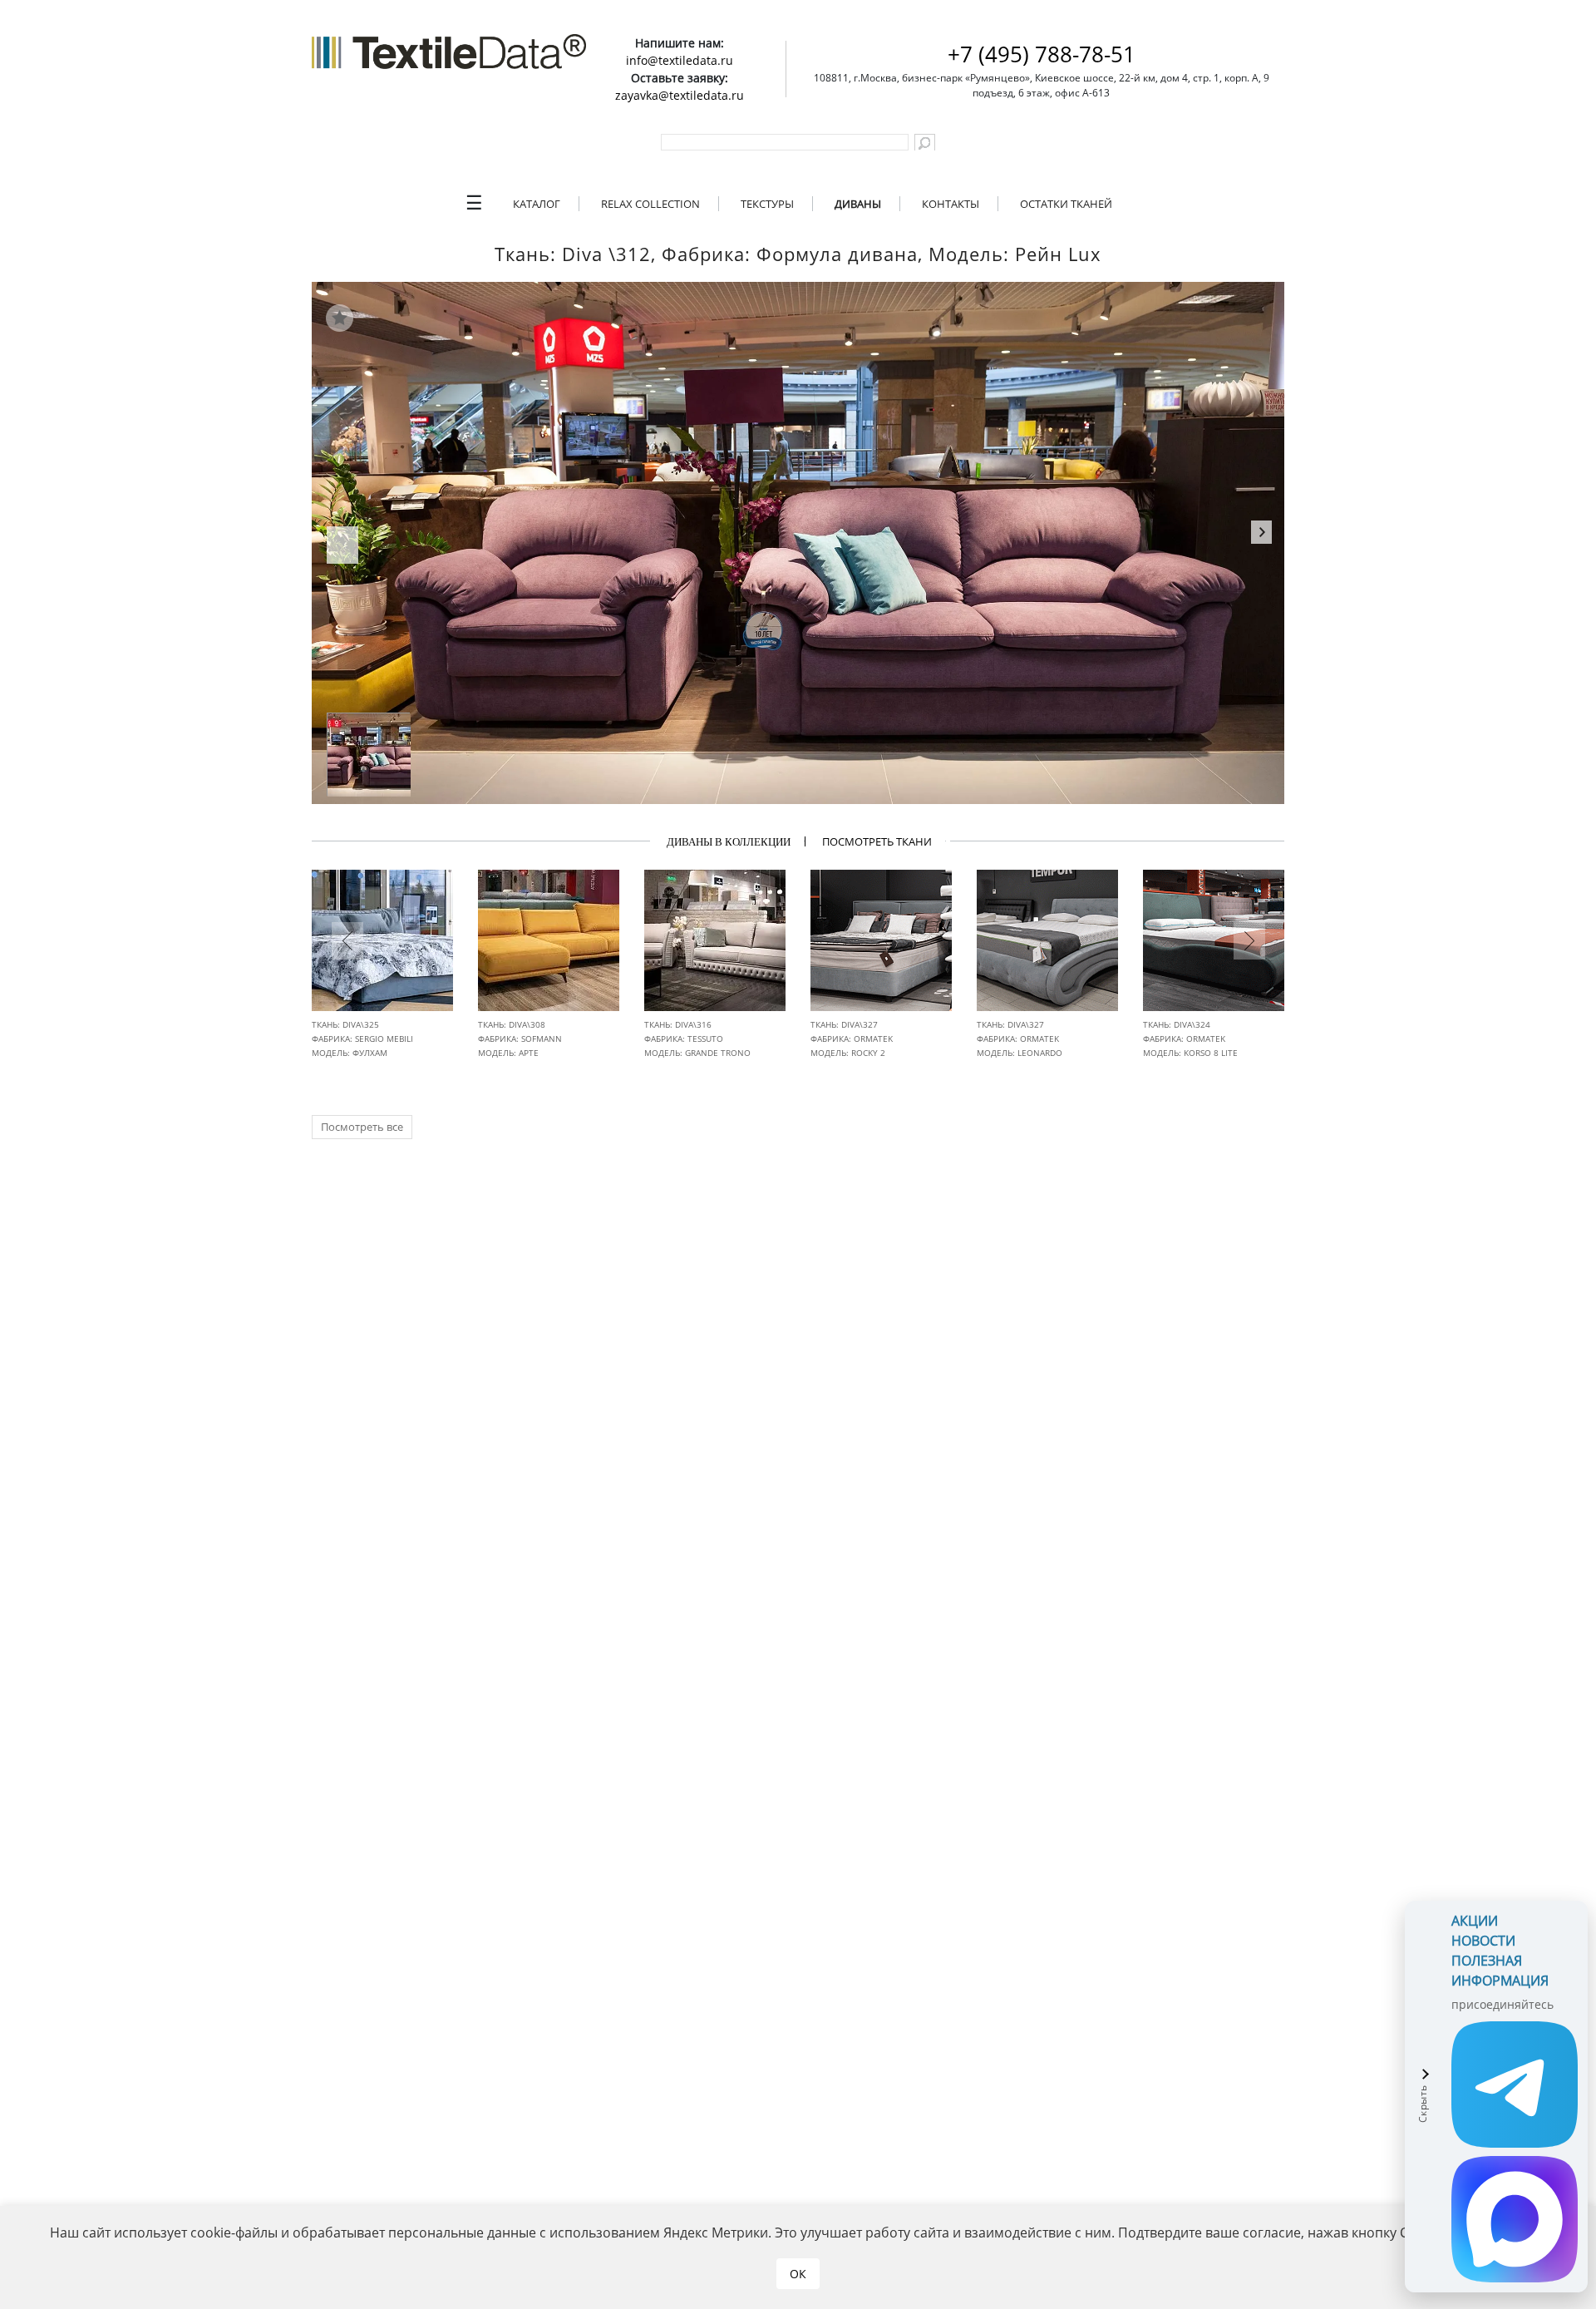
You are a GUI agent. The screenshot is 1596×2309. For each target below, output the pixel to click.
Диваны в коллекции (729, 842)
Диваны (858, 204)
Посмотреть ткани (877, 841)
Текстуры (767, 204)
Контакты (951, 204)
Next (1261, 535)
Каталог (537, 204)
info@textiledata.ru (680, 60)
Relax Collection (650, 204)
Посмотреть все (362, 1127)
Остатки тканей (1066, 204)
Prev (342, 550)
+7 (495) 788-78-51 (1042, 54)
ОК (798, 2274)
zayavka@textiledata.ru (680, 95)
